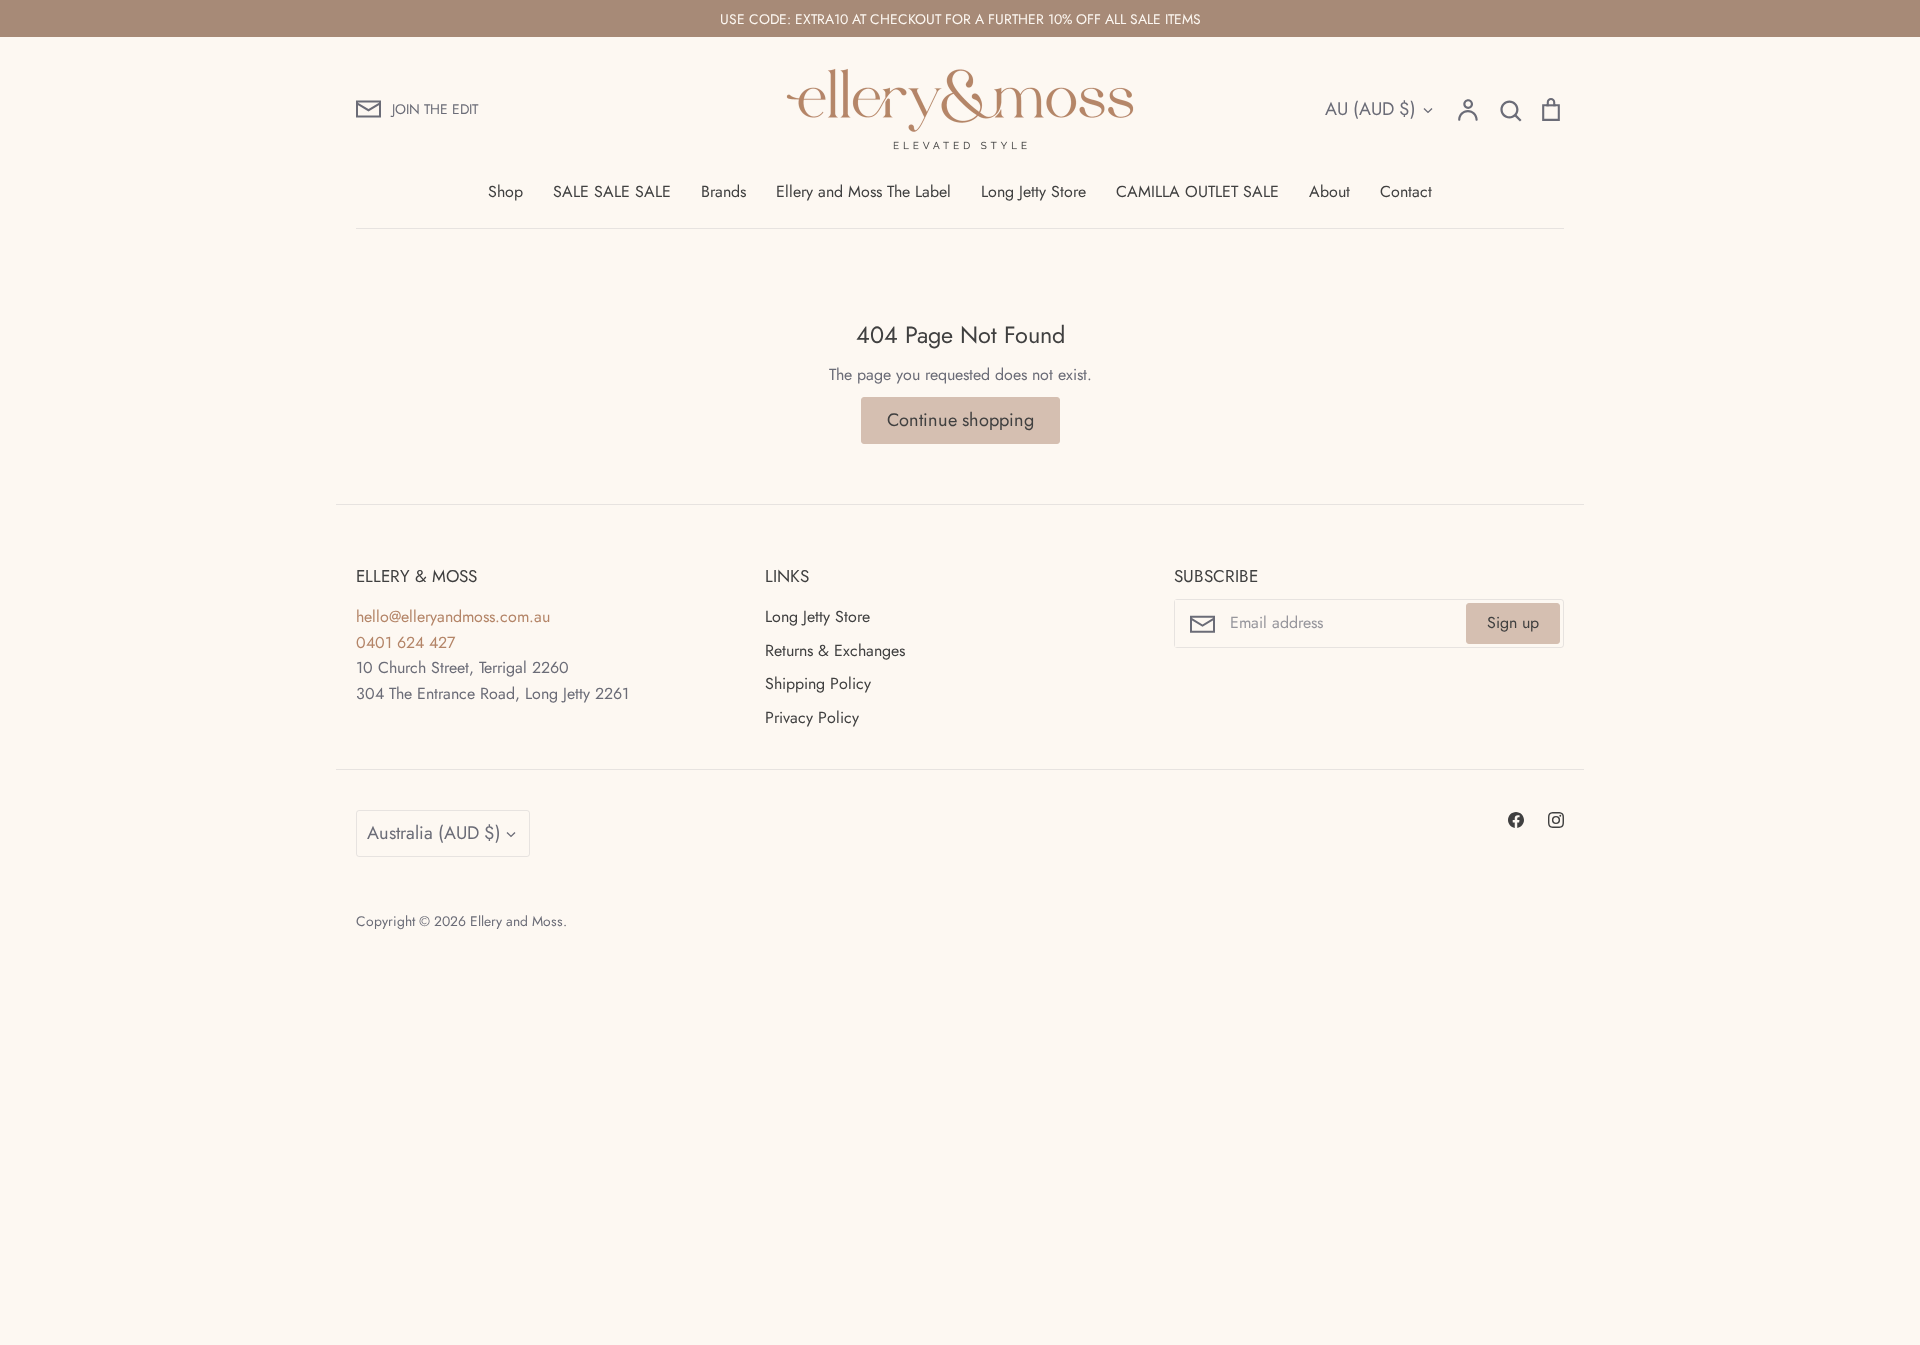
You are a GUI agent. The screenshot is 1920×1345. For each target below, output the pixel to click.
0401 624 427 (405, 642)
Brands (723, 191)
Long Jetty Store (1033, 191)
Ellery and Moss (516, 921)
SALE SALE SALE (612, 191)
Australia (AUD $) (434, 833)
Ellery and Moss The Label (863, 191)
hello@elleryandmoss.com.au (453, 616)
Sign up (1513, 622)
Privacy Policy (812, 717)
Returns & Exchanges (835, 650)
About (1329, 191)
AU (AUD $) (1370, 109)
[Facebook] (1516, 820)
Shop (505, 191)
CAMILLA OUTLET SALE (1197, 191)
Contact (1406, 191)
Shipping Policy (818, 683)
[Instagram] (1556, 820)
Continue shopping (960, 420)
